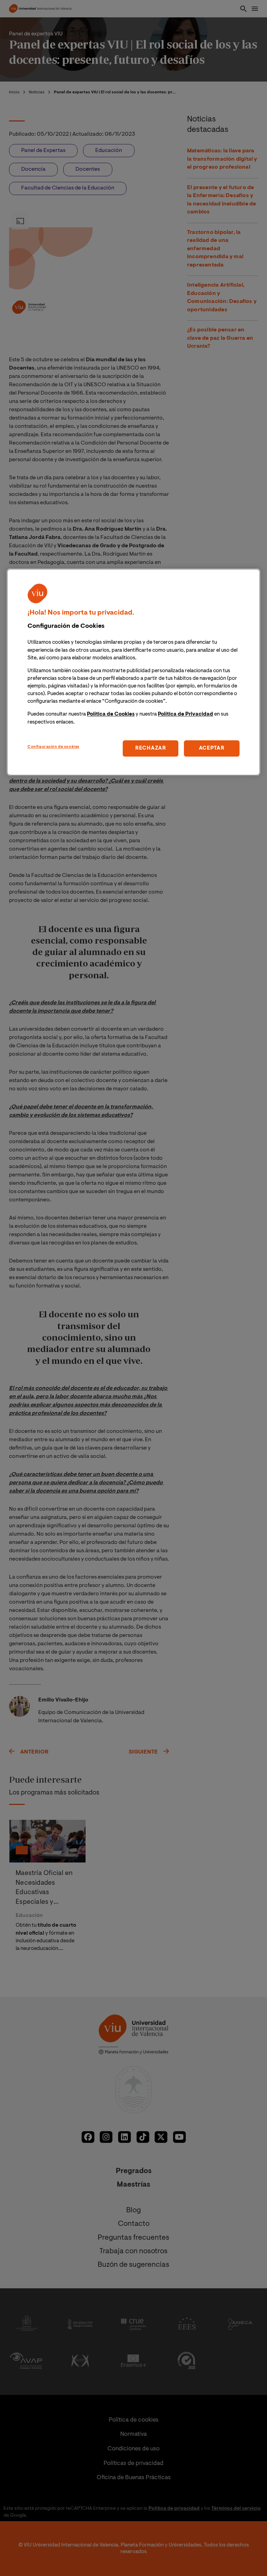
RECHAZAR (151, 748)
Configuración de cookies (53, 747)
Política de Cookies (111, 715)
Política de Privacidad (185, 715)
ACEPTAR (212, 748)
